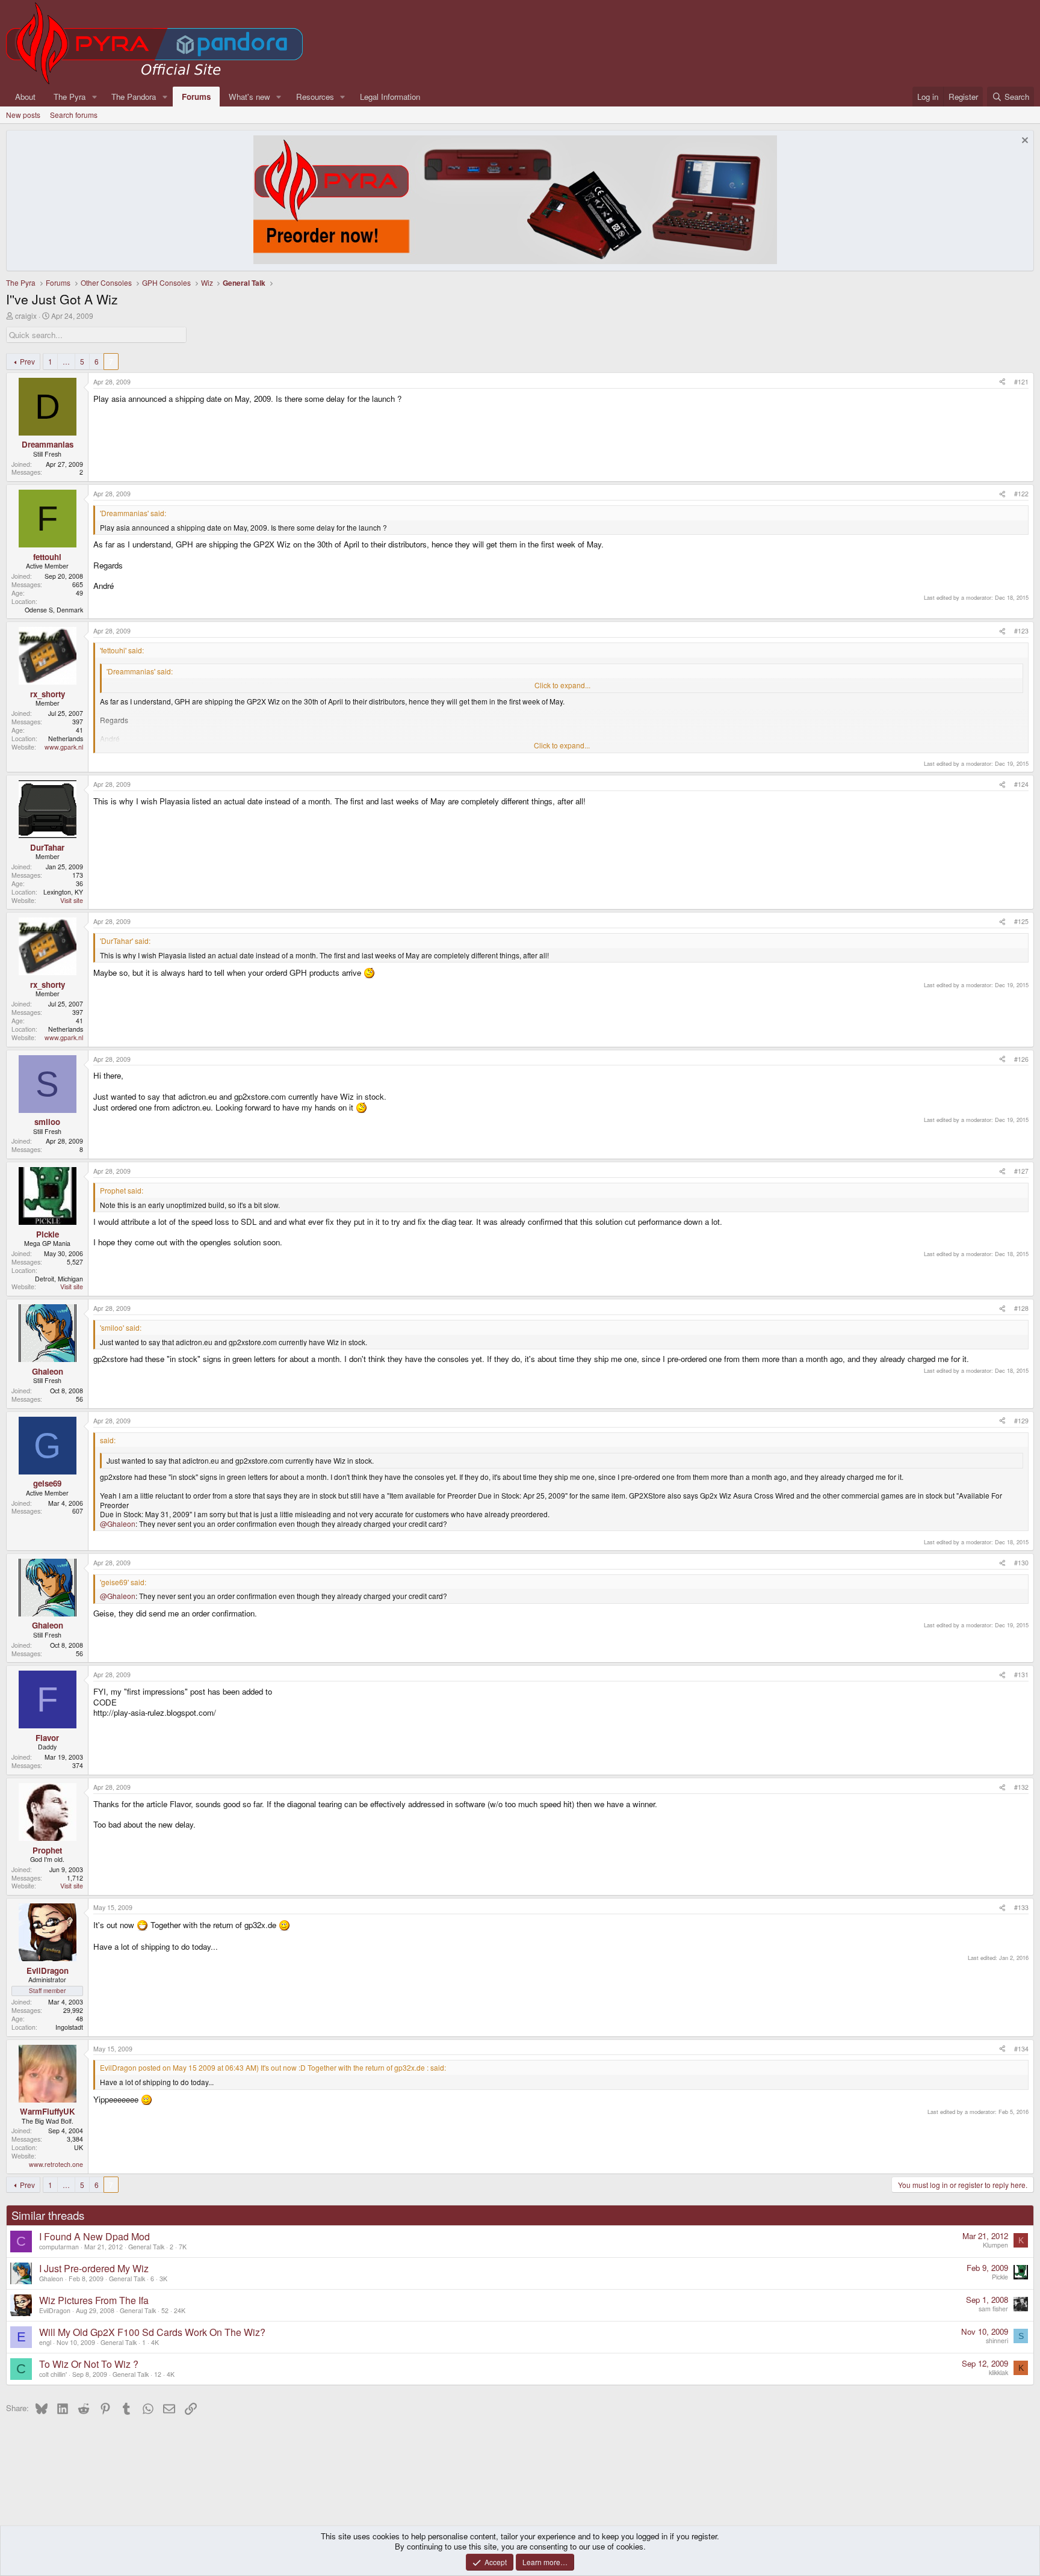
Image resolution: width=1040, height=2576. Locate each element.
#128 (1021, 1308)
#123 (1021, 631)
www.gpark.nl (64, 747)
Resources (315, 97)
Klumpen (995, 2245)
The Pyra (70, 97)
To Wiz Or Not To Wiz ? (89, 2364)
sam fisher (993, 2309)
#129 (1021, 1421)
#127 (1021, 1171)
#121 (1021, 382)
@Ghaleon (118, 1524)
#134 (1021, 2049)
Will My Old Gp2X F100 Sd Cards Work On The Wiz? (152, 2332)
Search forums (74, 115)
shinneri (997, 2340)
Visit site (72, 900)
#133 (1021, 1907)
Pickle (1000, 2277)
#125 (1021, 921)
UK (79, 2147)
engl (45, 2342)
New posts (23, 115)
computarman (59, 2247)
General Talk (146, 2247)
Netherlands (66, 738)
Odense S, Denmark (54, 610)
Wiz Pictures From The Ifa (94, 2300)
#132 (1021, 1787)
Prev (27, 361)
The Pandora (134, 97)
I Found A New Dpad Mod (94, 2236)
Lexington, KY (63, 892)
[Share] (1002, 382)
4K (155, 2342)
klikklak (998, 2372)
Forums (196, 97)
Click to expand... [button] (562, 685)
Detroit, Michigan (59, 1279)
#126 (1021, 1059)
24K (180, 2310)
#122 (1021, 494)
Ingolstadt (69, 2027)
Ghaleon (51, 2279)
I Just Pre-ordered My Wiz (94, 2268)
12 (158, 2374)
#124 (1021, 784)
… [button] (66, 361)
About (25, 97)
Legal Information (390, 97)
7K (183, 2247)
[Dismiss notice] (1023, 142)
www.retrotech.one (56, 2164)
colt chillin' (53, 2374)
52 (165, 2310)
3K (163, 2279)
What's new (249, 97)
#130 (1021, 1563)
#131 (1021, 1675)
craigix (26, 316)
